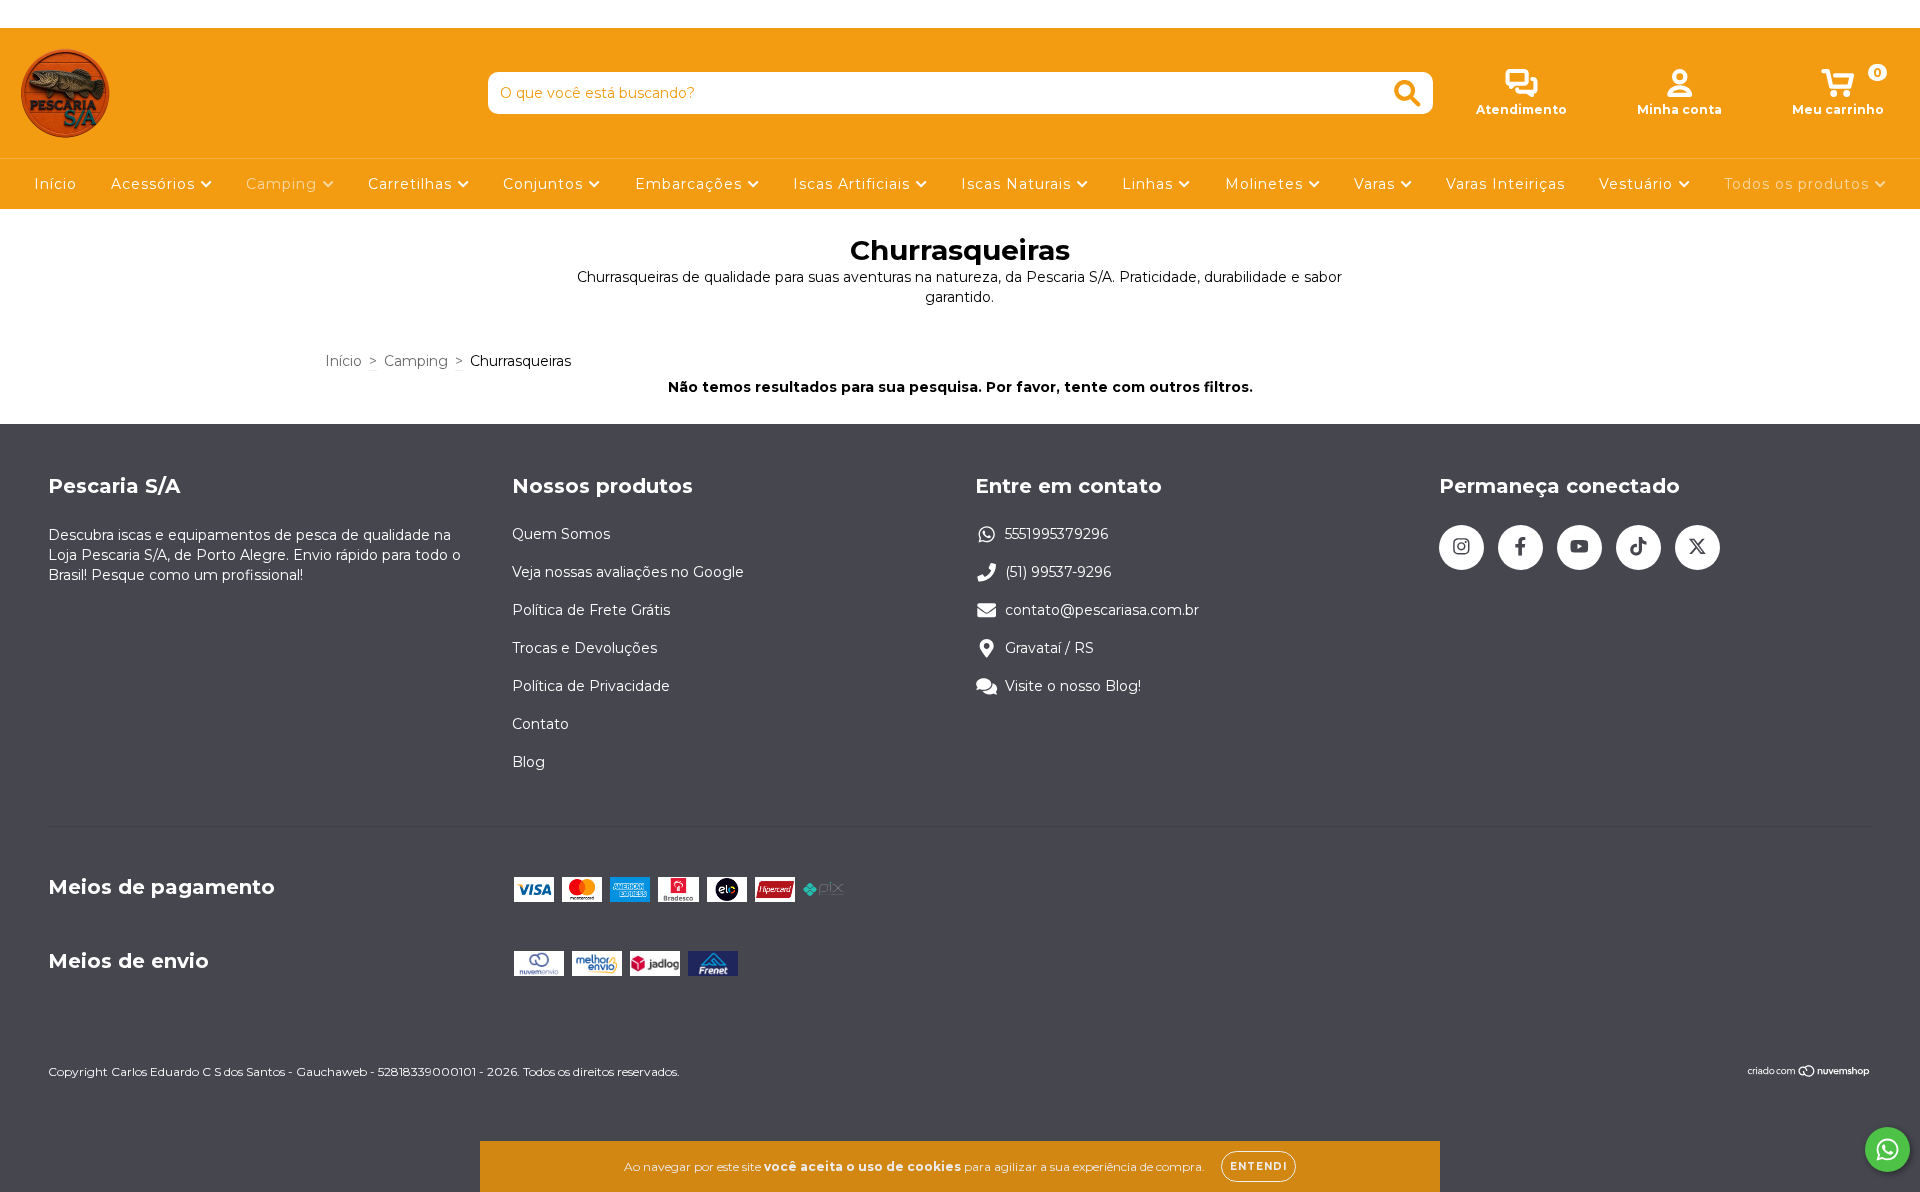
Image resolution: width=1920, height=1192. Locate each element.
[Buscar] (1407, 93)
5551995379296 (1056, 534)
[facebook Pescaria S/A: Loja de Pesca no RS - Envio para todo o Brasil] (60, 14)
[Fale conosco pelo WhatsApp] (1887, 1149)
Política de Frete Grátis (591, 610)
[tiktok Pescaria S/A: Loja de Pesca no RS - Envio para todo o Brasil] (121, 14)
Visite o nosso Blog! (1073, 686)
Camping (284, 184)
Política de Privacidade (591, 686)
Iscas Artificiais (854, 184)
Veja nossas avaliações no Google (628, 572)
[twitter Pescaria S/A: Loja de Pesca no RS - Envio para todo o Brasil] (149, 14)
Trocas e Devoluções (584, 648)
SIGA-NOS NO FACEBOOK (960, 13)
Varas (1377, 184)
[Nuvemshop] (1809, 1073)
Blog (528, 762)
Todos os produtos (1799, 184)
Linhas (1150, 184)
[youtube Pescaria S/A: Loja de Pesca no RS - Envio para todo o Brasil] (91, 14)
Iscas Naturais (1018, 184)
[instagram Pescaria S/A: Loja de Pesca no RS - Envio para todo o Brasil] (30, 14)
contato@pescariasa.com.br (1102, 610)
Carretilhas (412, 184)
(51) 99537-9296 (1058, 572)
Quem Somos (561, 534)
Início (55, 184)
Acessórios (155, 184)
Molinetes (1266, 184)
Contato (540, 724)
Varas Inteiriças (1505, 184)
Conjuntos (545, 184)
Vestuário (1638, 184)
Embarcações (691, 184)
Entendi (1258, 1166)
